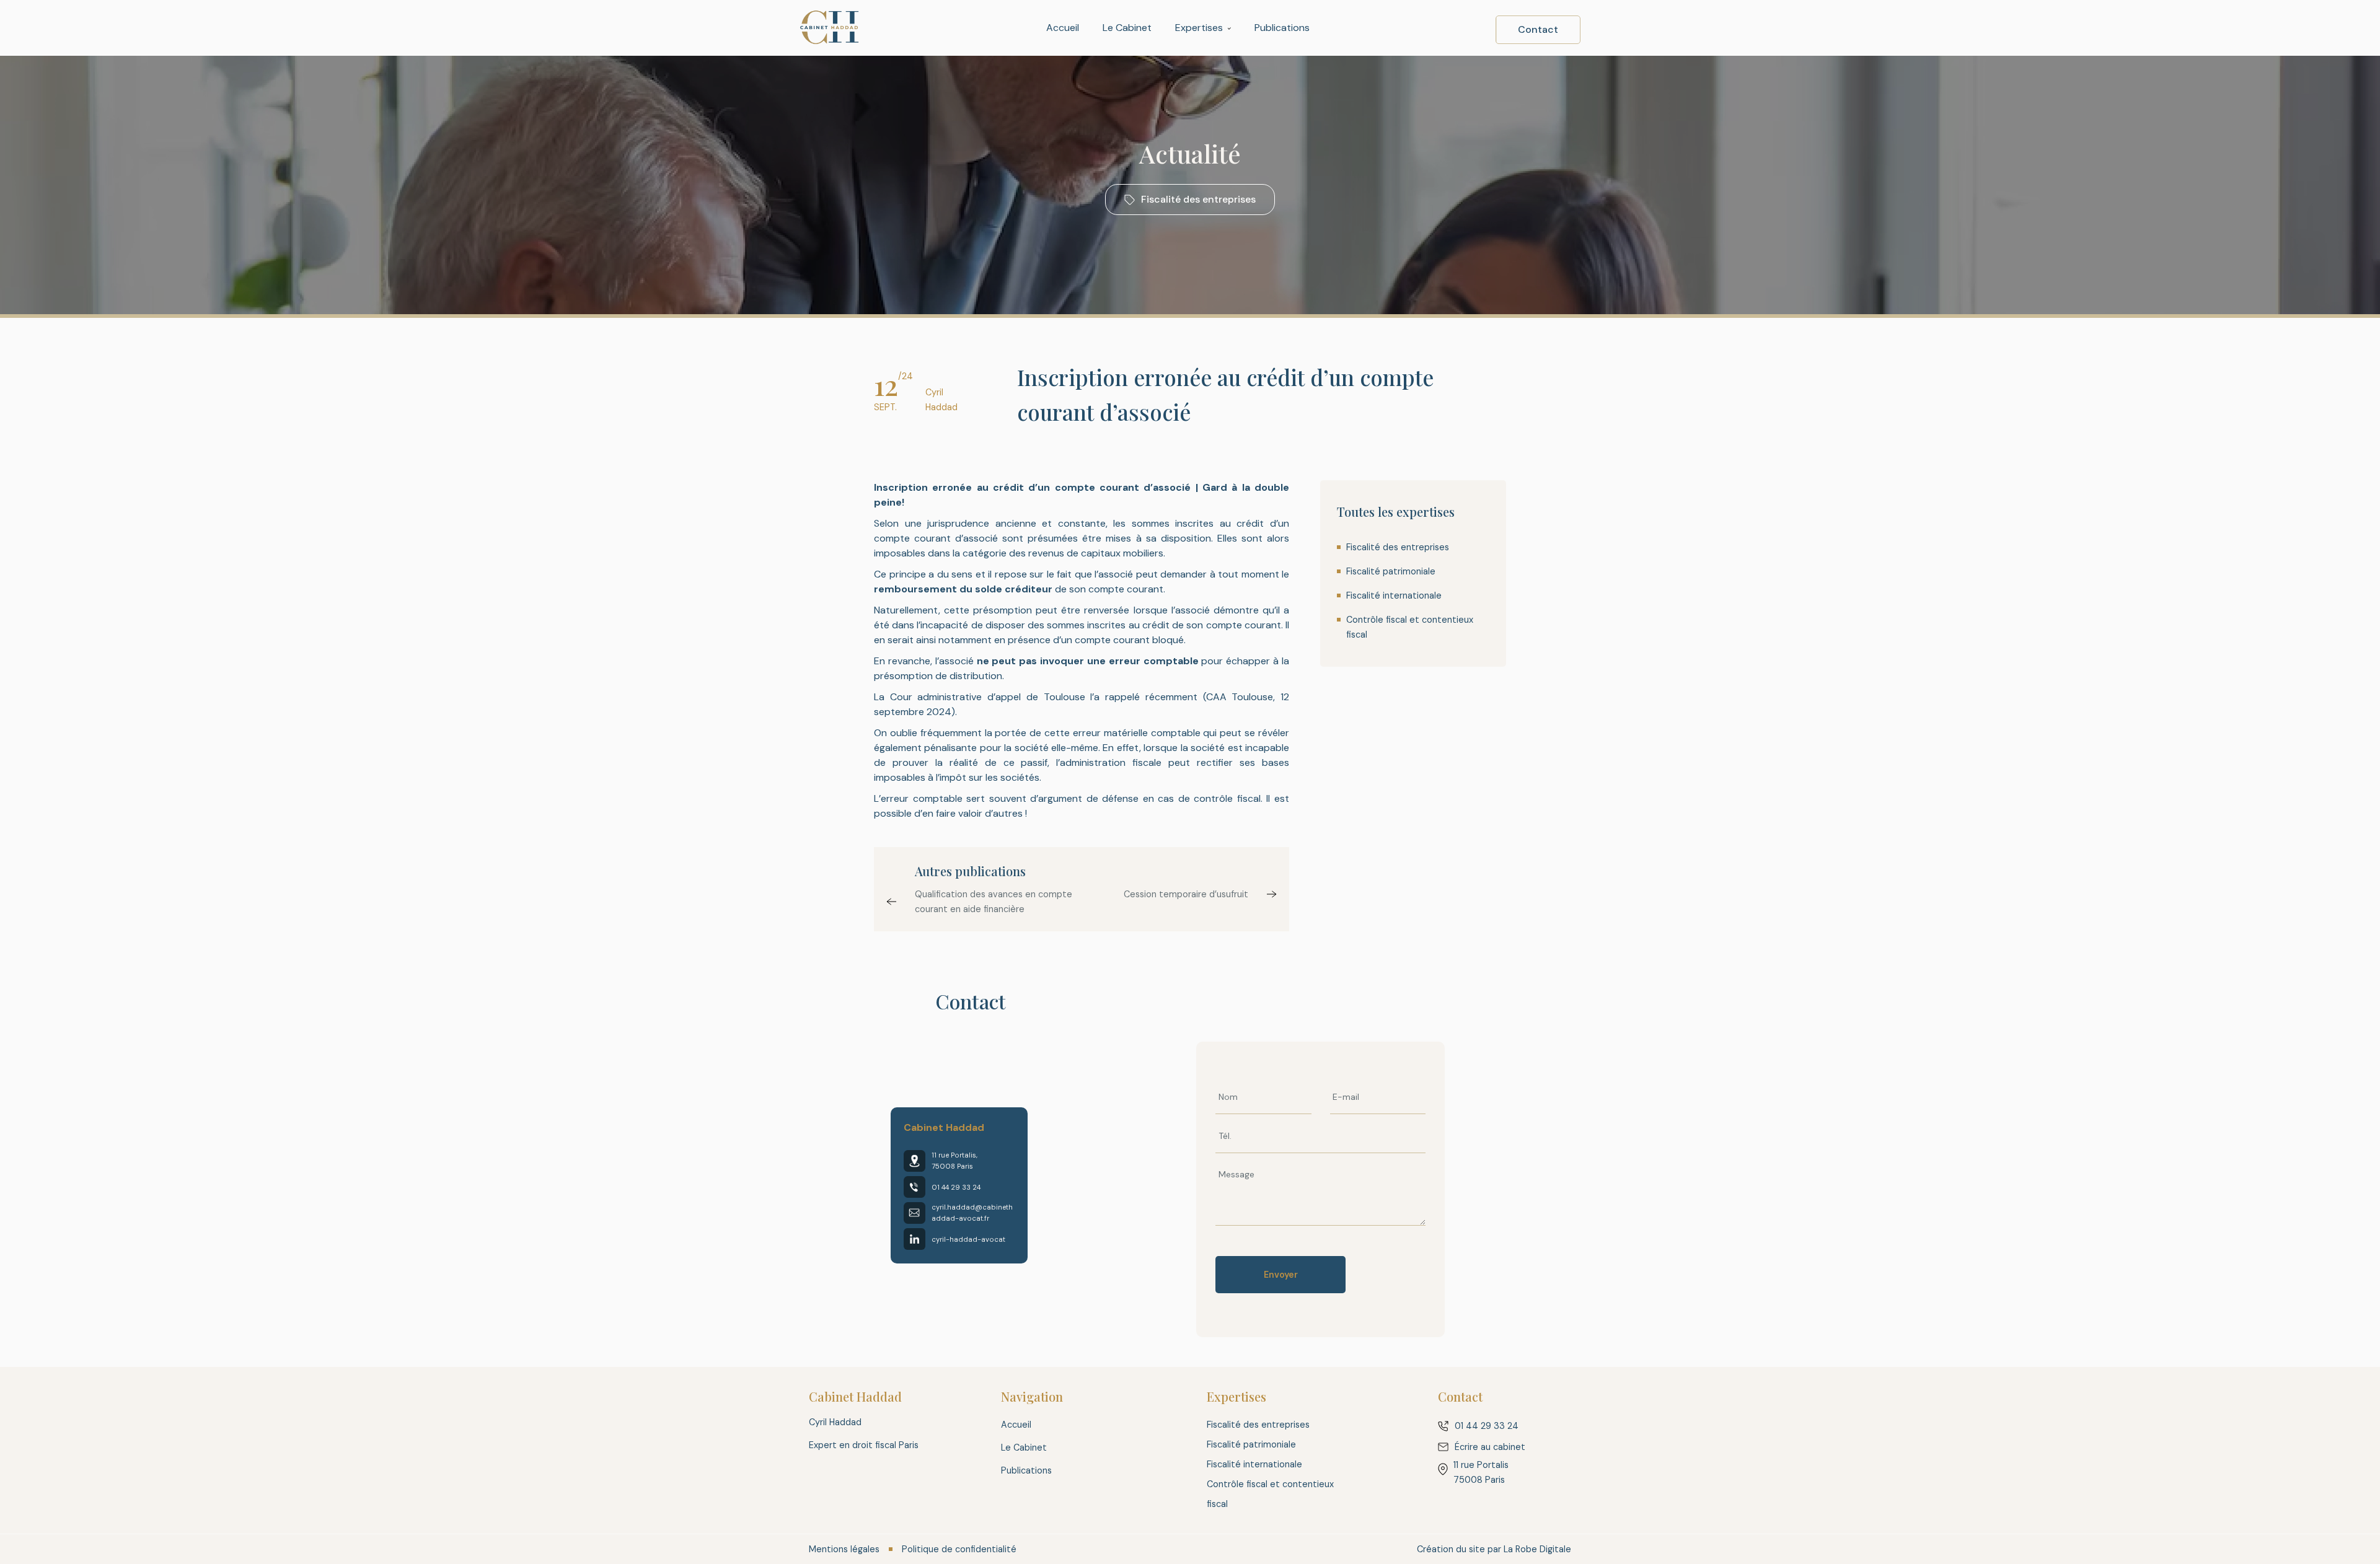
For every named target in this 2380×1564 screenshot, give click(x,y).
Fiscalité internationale (1394, 595)
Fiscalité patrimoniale (1391, 571)
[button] (1203, 28)
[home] (830, 28)
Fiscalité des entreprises (1398, 547)
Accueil (1063, 28)
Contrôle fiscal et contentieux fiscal (1410, 627)
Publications (1282, 28)
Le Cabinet (1127, 28)
